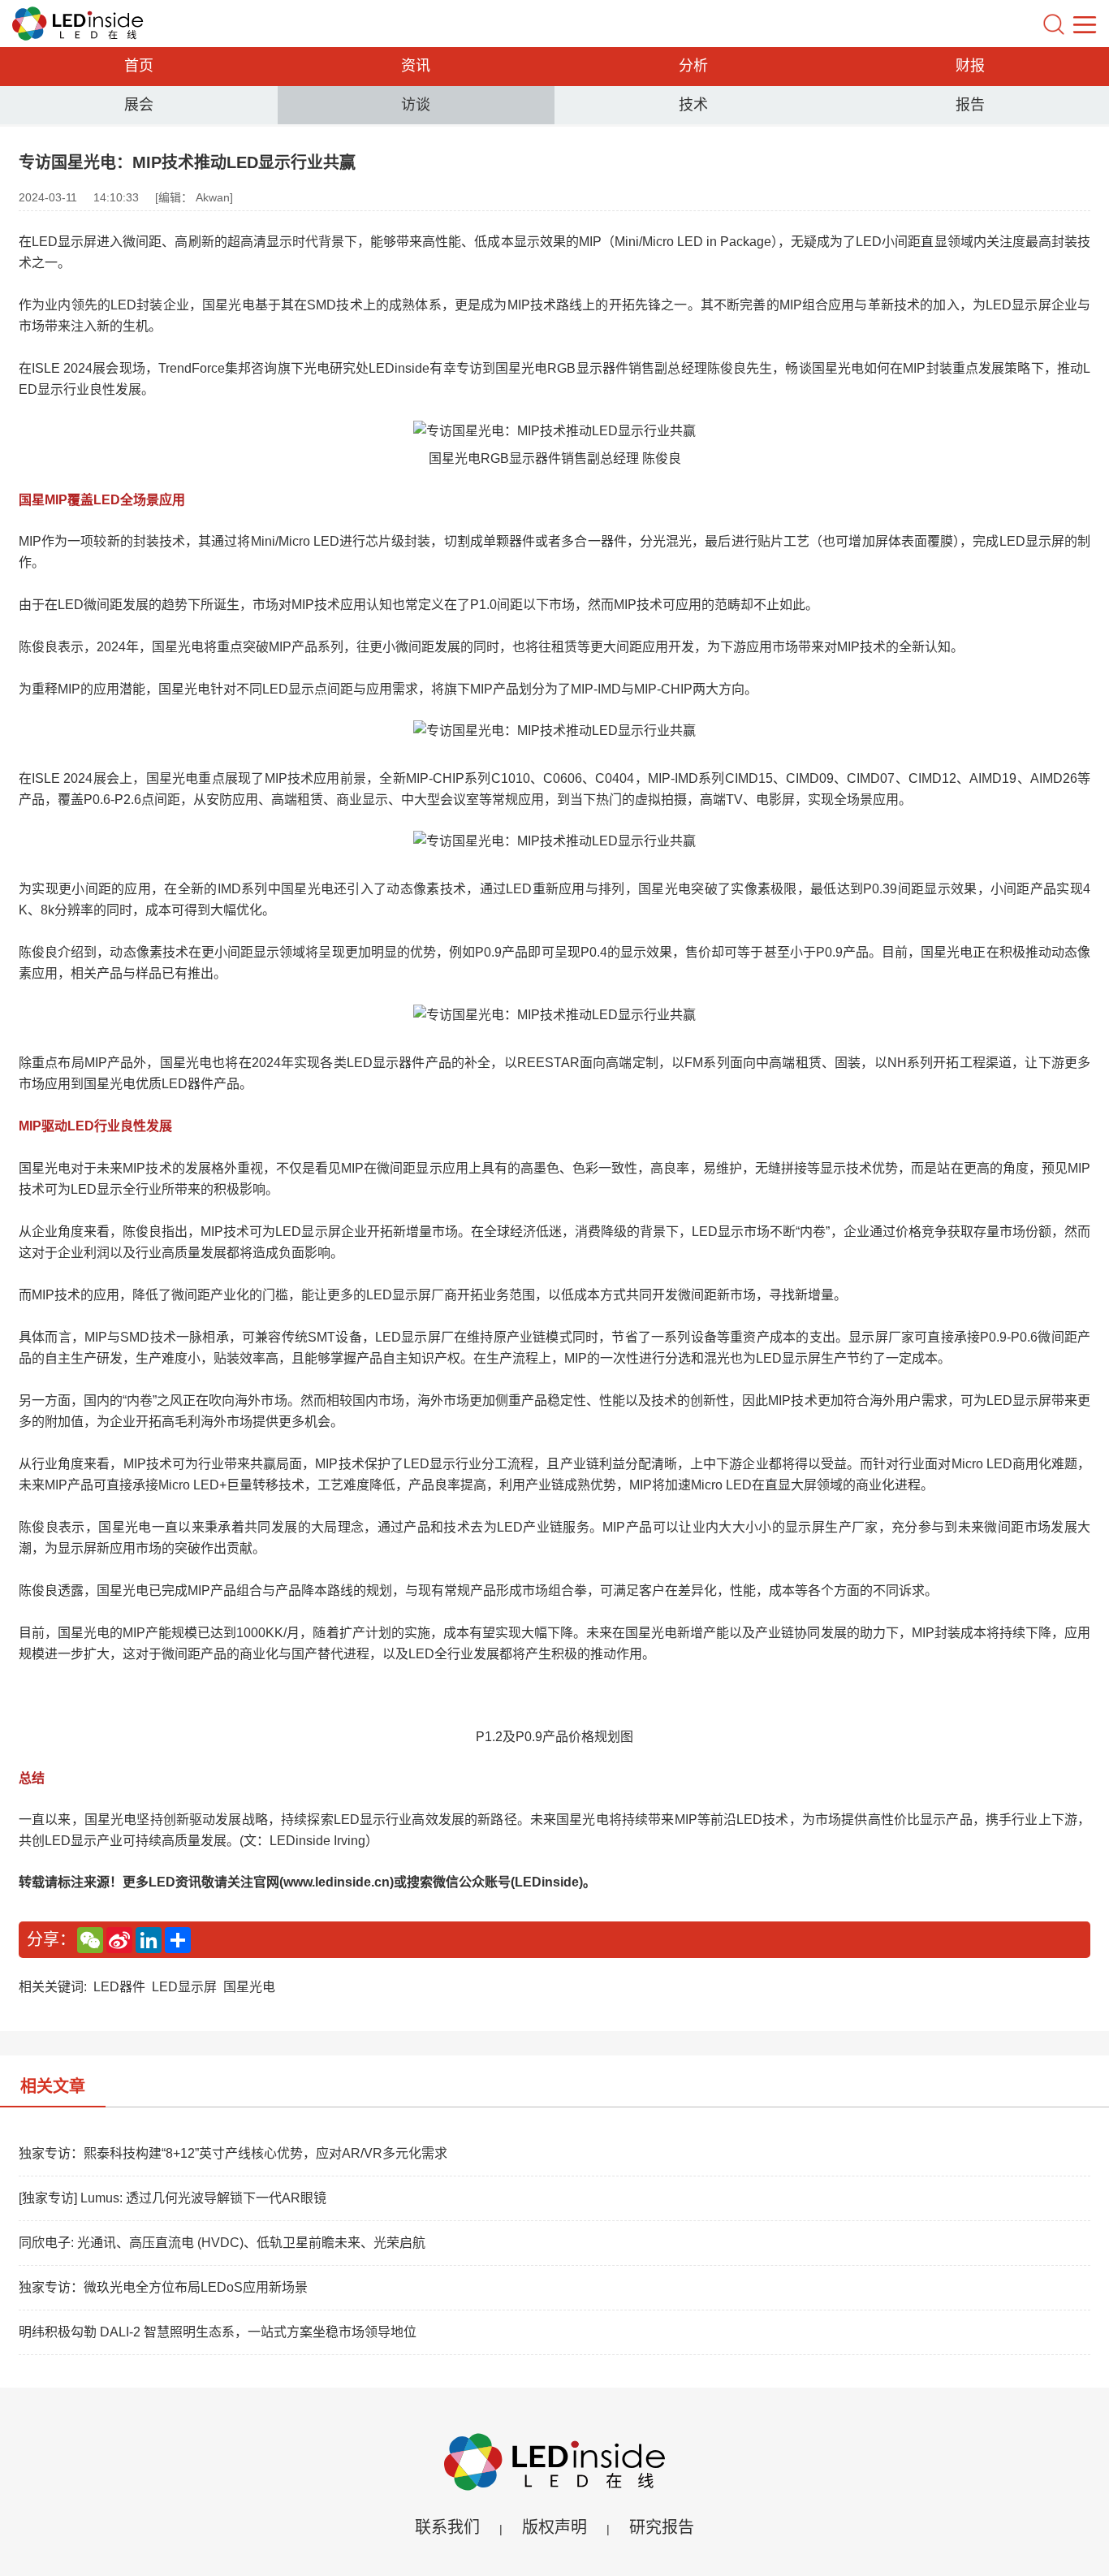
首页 (139, 66)
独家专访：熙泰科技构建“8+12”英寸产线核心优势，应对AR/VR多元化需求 (233, 2153)
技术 (693, 105)
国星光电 (249, 1987)
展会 (139, 105)
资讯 (416, 66)
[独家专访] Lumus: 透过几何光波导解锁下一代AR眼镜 (173, 2198)
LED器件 (119, 1987)
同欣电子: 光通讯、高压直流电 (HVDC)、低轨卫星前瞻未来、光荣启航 (222, 2243)
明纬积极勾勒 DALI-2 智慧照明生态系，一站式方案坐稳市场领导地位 (218, 2332)
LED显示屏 (184, 1987)
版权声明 (554, 2527)
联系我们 (447, 2527)
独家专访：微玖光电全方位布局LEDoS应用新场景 (163, 2287)
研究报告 (662, 2527)
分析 (693, 66)
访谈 (416, 105)
